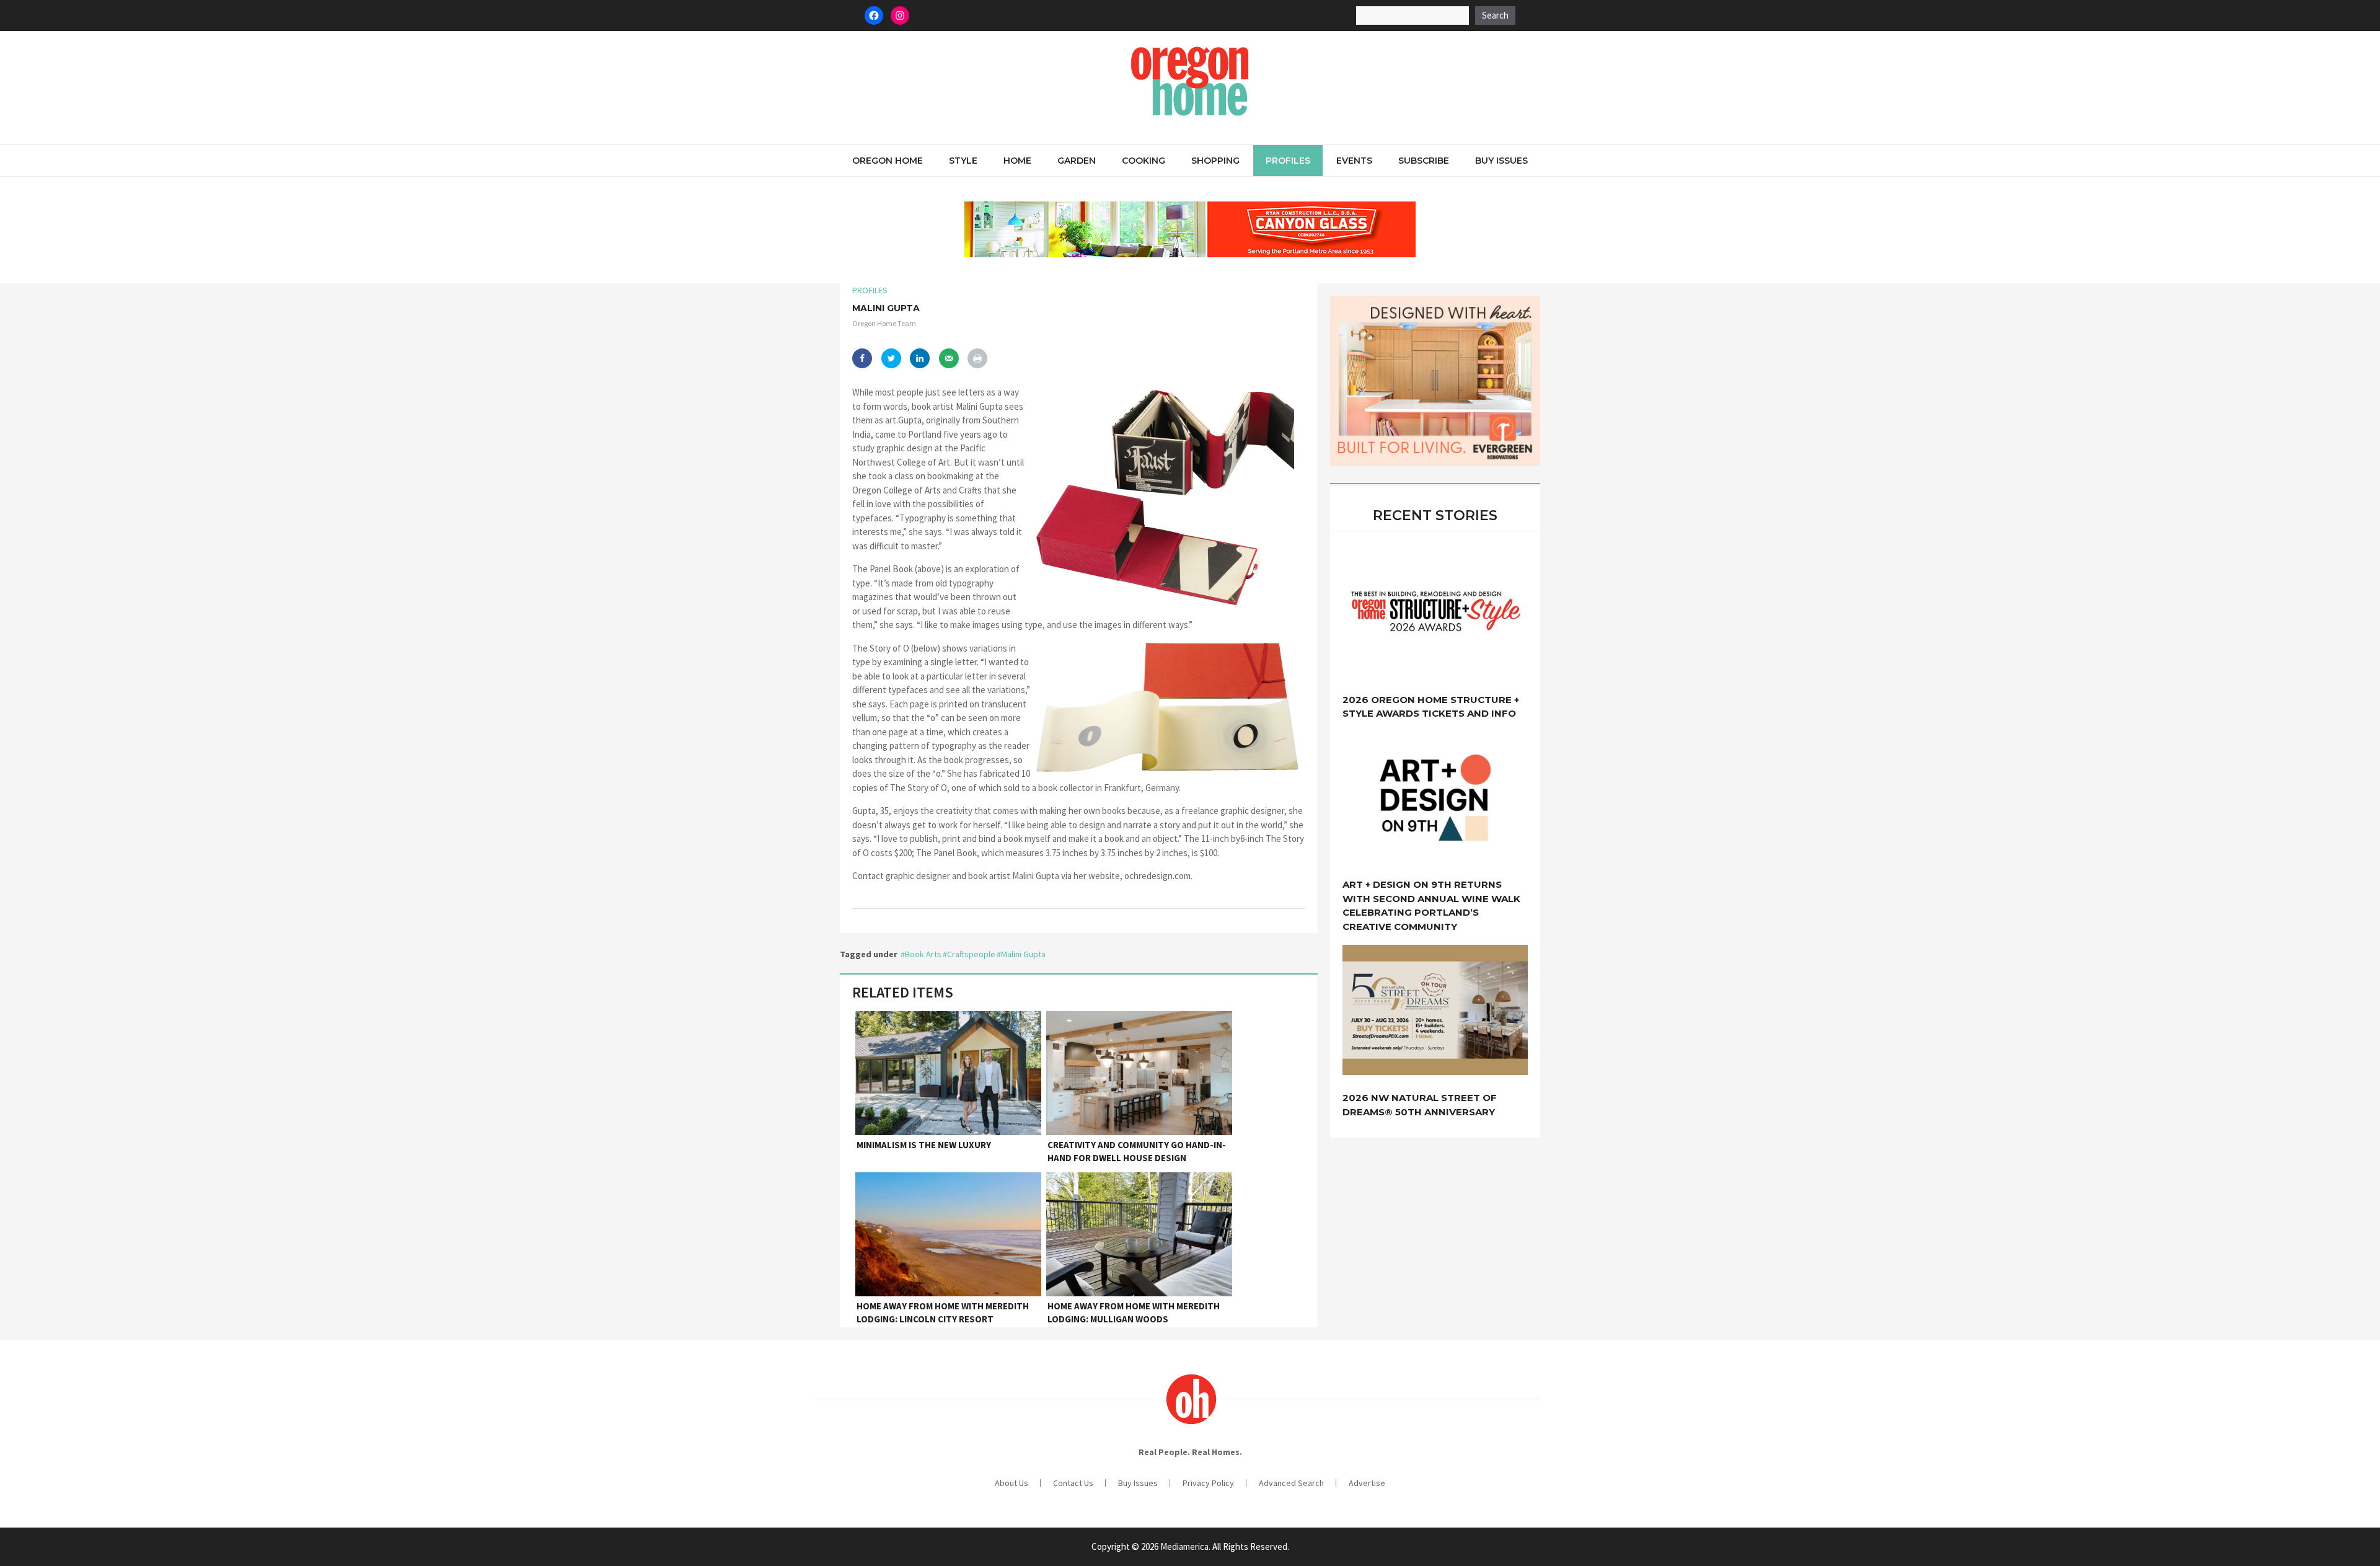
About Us (1011, 1483)
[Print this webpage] (977, 358)
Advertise (1367, 1483)
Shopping (1215, 161)
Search (1495, 15)
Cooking (1144, 161)
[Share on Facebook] (862, 358)
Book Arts (923, 954)
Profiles (1288, 161)
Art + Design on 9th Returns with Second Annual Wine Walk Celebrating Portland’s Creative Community (1431, 905)
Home (1017, 161)
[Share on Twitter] (891, 358)
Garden (1077, 161)
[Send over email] (949, 358)
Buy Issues (1501, 161)
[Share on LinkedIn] (920, 358)
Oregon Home (888, 161)
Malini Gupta (1023, 954)
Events (1354, 161)
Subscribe (1424, 161)
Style (963, 161)
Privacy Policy (1208, 1483)
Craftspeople (971, 954)
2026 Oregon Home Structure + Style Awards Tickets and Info (1431, 707)
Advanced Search (1291, 1483)
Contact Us (1073, 1483)
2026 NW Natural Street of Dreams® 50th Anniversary (1420, 1105)
